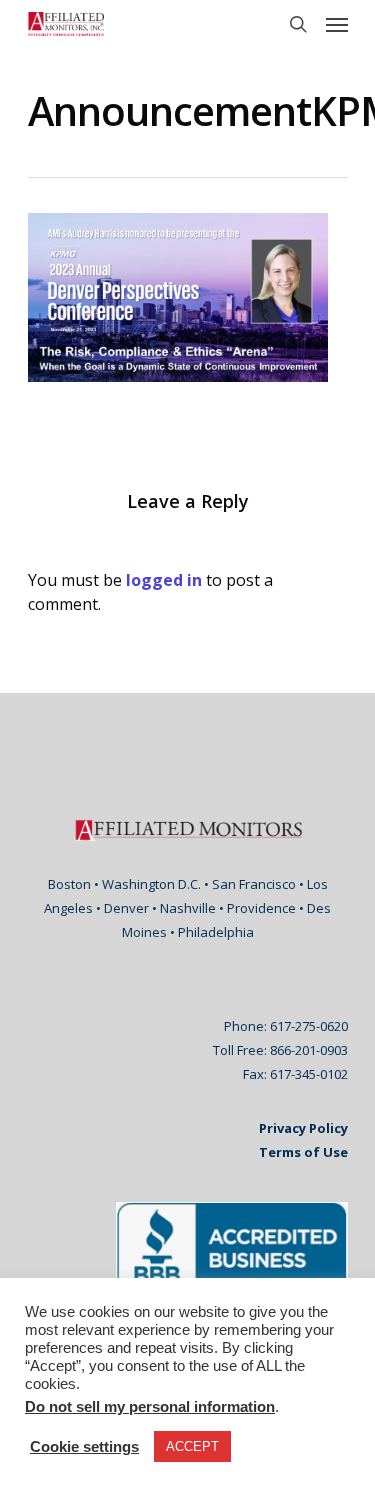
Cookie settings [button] (84, 1447)
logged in (164, 580)
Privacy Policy (303, 1128)
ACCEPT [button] (192, 1446)
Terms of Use (303, 1152)
